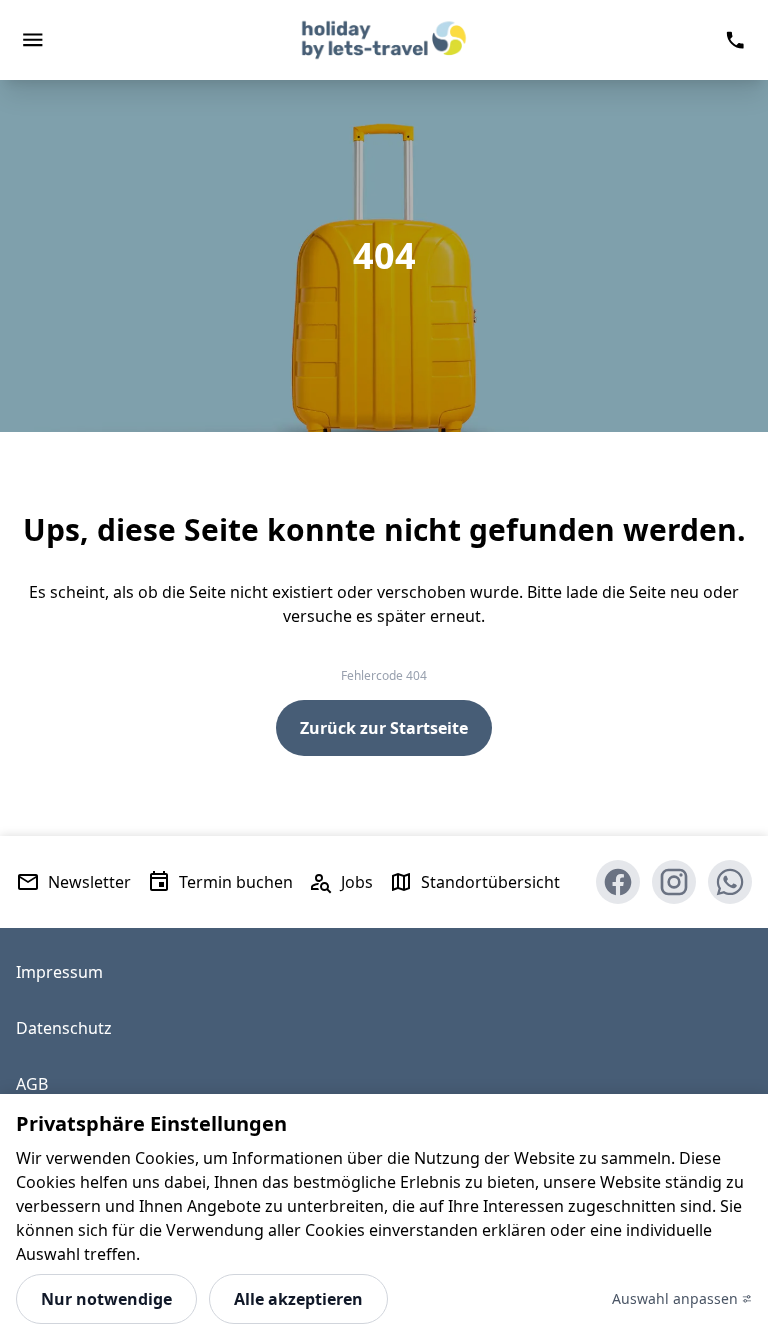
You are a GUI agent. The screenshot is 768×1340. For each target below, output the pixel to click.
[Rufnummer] (735, 40)
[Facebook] (618, 882)
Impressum (59, 972)
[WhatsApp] (730, 882)
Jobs (357, 882)
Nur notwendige (106, 1299)
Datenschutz (64, 1028)
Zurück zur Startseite (384, 728)
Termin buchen (236, 882)
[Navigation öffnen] (33, 40)
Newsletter (89, 882)
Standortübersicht (490, 882)
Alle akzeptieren (298, 1299)
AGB (32, 1084)
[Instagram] (674, 882)
